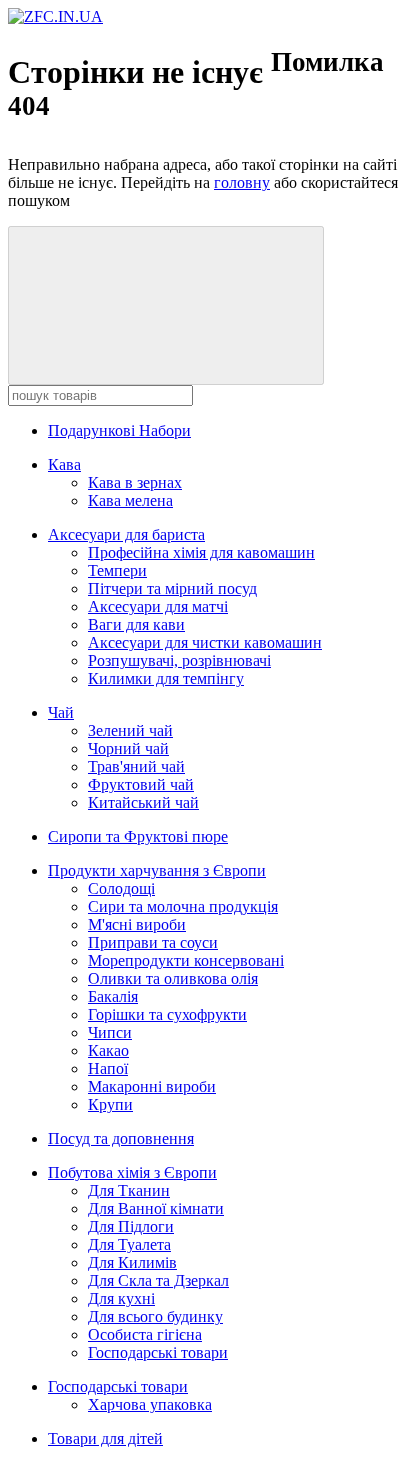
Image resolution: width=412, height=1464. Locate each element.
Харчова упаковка (150, 1404)
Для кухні (121, 1298)
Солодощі (121, 888)
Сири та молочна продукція (183, 906)
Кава (64, 464)
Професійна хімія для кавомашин (201, 552)
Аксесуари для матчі (158, 606)
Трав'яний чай (136, 766)
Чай (61, 712)
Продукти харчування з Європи (157, 870)
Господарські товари (158, 1352)
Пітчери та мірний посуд (172, 588)
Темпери (117, 570)
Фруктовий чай (141, 784)
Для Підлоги (131, 1226)
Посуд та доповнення (121, 1138)
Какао (108, 1050)
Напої (108, 1068)
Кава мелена (130, 500)
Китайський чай (143, 802)
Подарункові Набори (119, 430)
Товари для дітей (105, 1438)
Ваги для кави (136, 624)
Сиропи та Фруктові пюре (138, 836)
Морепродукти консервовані (186, 960)
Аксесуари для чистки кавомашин (205, 642)
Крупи (110, 1104)
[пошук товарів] (166, 305)
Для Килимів (132, 1262)
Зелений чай (130, 730)
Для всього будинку (155, 1316)
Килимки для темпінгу (166, 678)
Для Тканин (129, 1190)
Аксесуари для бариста (126, 534)
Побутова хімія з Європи (132, 1172)
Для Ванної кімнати (156, 1208)
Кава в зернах (135, 482)
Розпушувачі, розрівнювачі (179, 660)
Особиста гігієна (145, 1334)
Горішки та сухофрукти (167, 1014)
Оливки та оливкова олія (173, 978)
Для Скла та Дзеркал (158, 1280)
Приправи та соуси (153, 942)
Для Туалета (129, 1244)
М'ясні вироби (137, 924)
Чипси (110, 1032)
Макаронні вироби (152, 1086)
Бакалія (113, 996)
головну (242, 182)
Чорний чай (128, 748)
